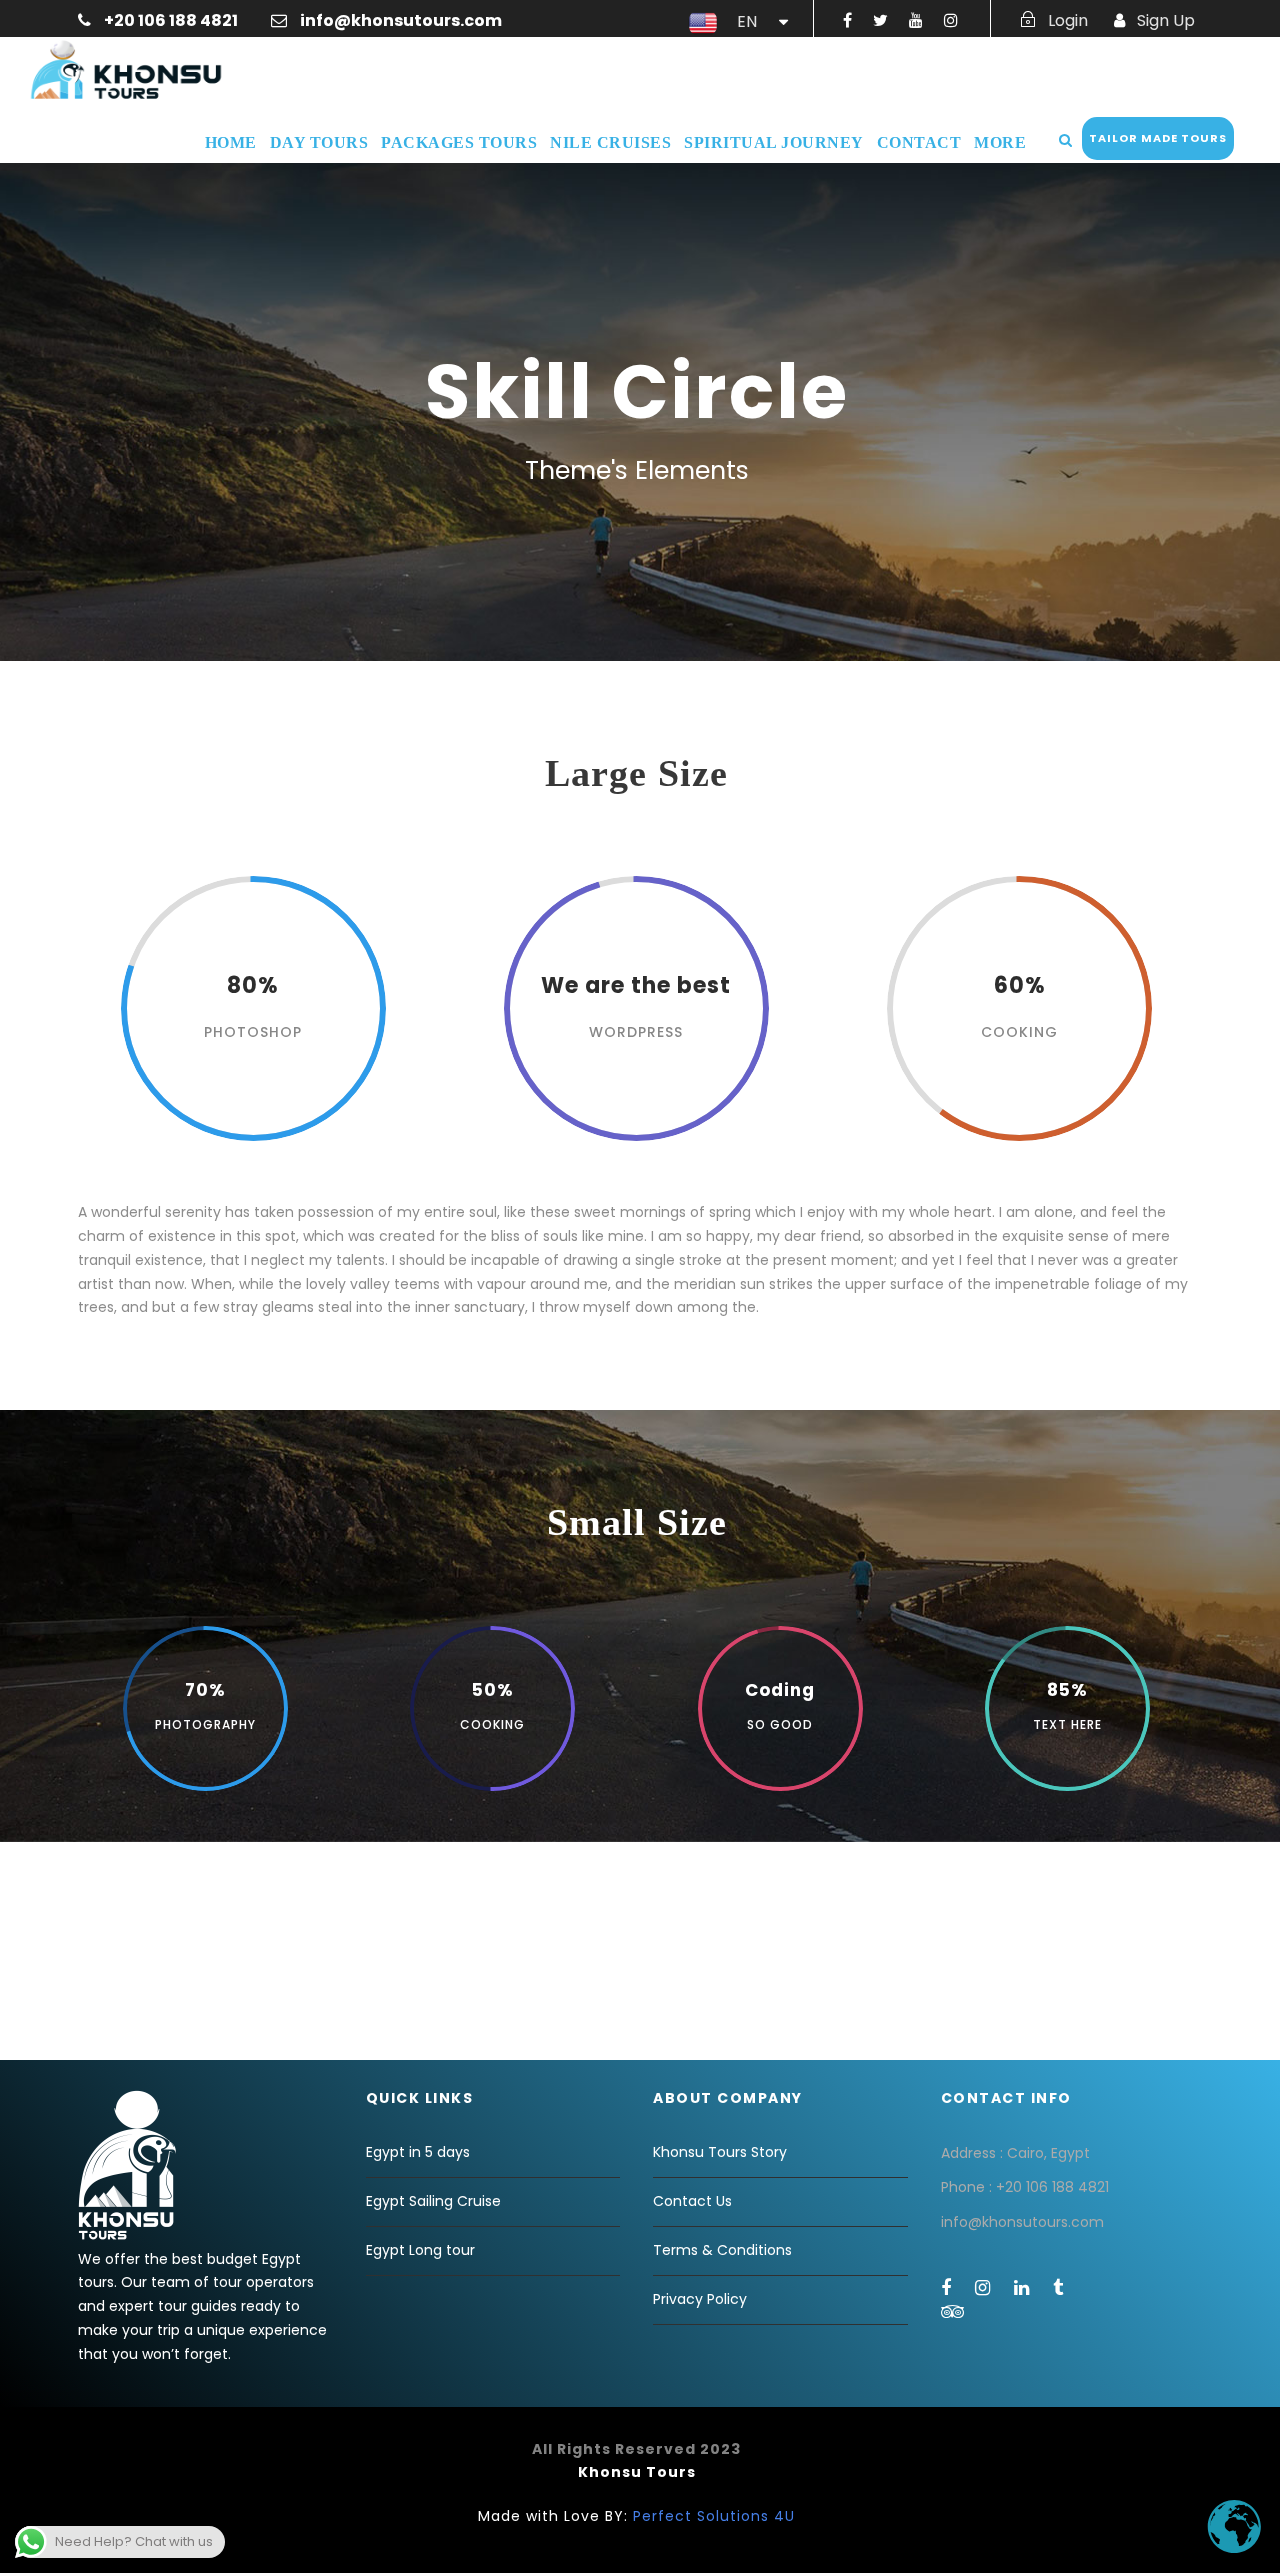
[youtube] (916, 20)
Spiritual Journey (774, 142)
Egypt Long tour (420, 2250)
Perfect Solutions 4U (714, 2516)
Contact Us (692, 2201)
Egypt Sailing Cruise (433, 2201)
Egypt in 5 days (418, 2152)
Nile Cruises (610, 142)
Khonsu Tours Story (720, 2152)
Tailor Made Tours (1158, 138)
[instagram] (951, 20)
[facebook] (847, 20)
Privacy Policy (700, 2299)
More (1000, 142)
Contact (919, 142)
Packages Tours (459, 142)
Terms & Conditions (722, 2250)
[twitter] (880, 20)
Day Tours (319, 142)
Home (231, 142)
